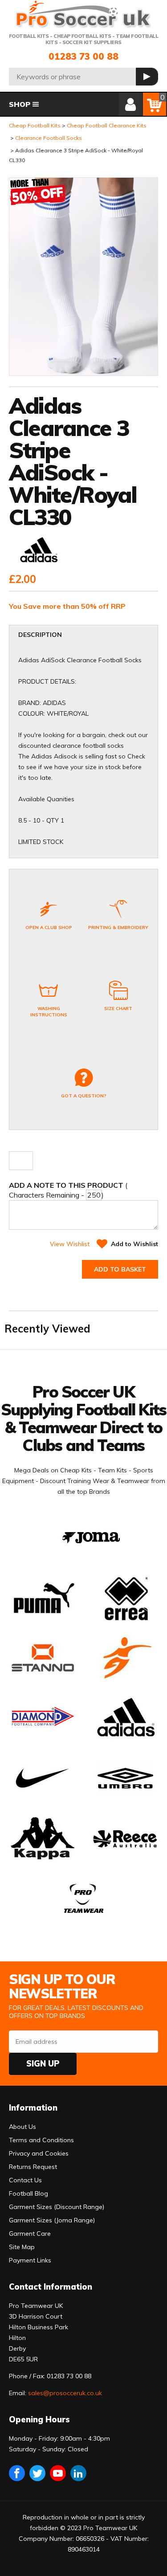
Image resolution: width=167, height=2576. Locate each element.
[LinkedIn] (78, 2473)
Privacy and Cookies (39, 2153)
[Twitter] (37, 2473)
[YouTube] (58, 2473)
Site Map (22, 2247)
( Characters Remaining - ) (68, 1190)
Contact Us (25, 2180)
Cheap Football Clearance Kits (107, 125)
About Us (22, 2127)
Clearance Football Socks (49, 138)
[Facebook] (17, 2473)
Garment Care (30, 2234)
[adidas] (38, 551)
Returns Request (33, 2167)
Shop (20, 104)
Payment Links (30, 2260)
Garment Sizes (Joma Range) (52, 2220)
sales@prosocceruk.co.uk (65, 2393)
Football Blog (29, 2193)
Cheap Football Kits (35, 125)
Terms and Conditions (41, 2140)
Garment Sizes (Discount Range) (57, 2207)
